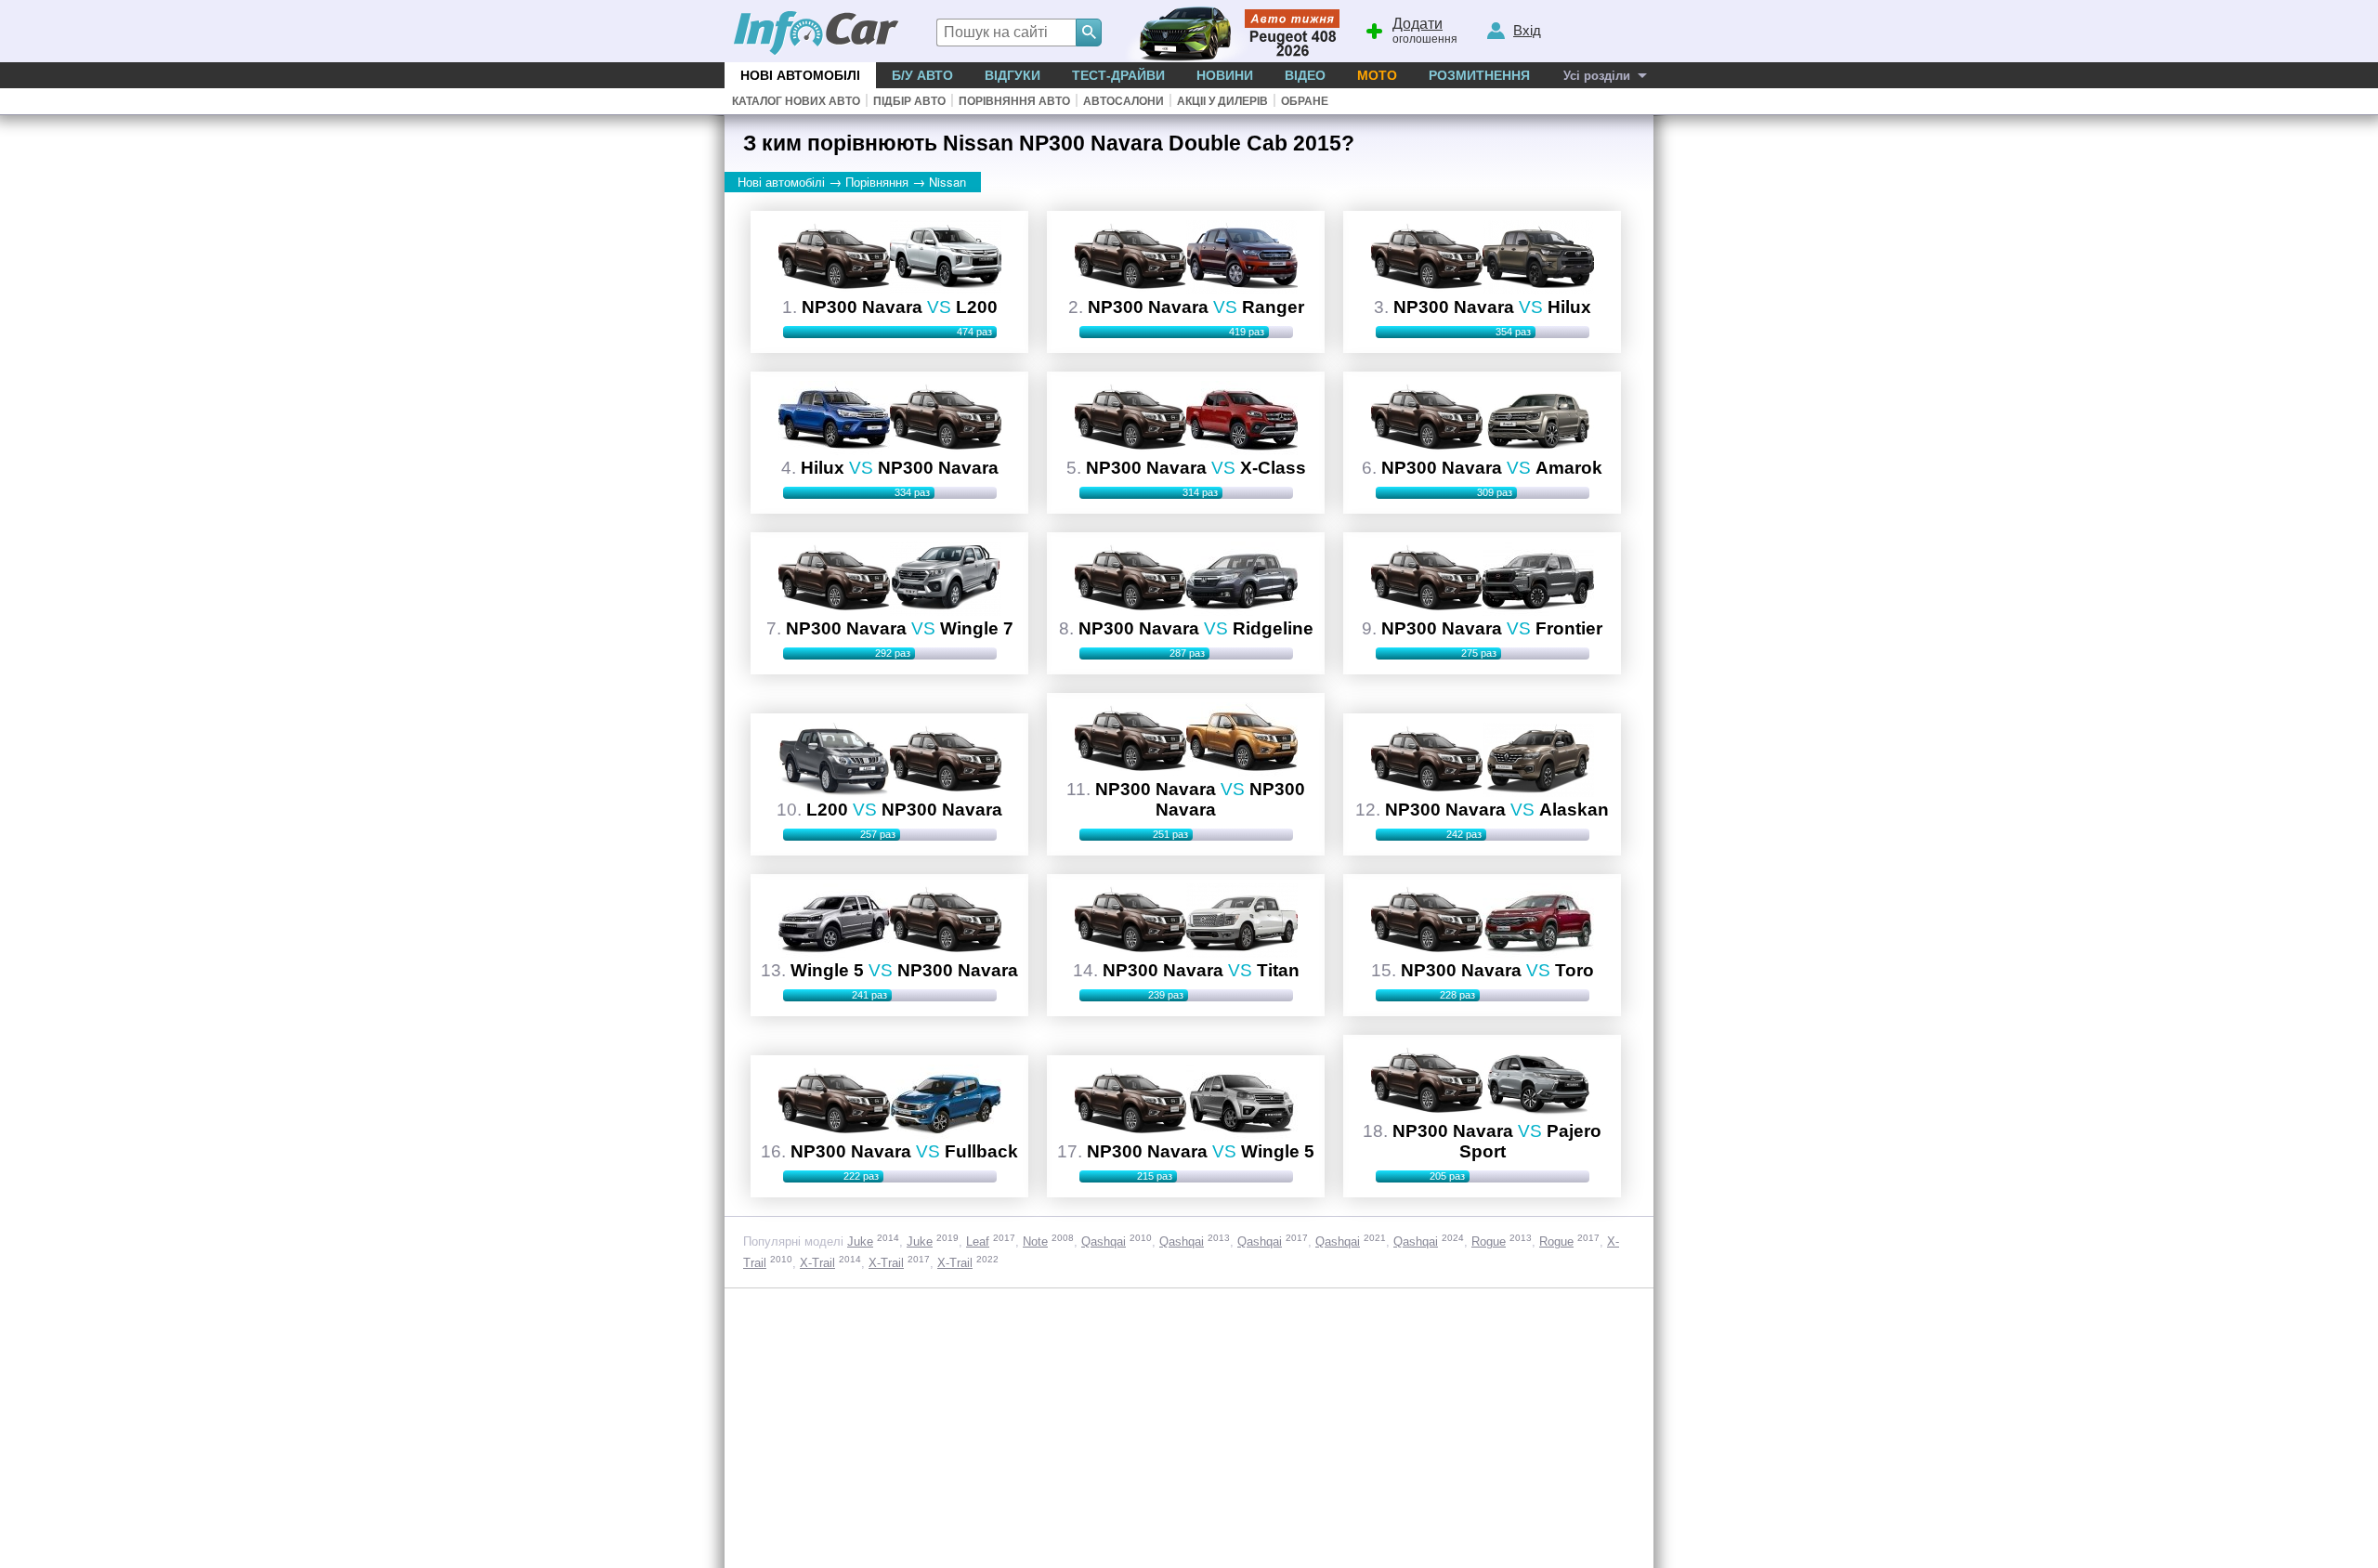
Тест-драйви (1118, 75)
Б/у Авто (922, 75)
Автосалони (1124, 101)
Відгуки (1013, 75)
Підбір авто (909, 101)
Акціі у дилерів (1222, 101)
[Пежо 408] (1228, 31)
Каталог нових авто (796, 101)
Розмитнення (1479, 75)
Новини (1225, 75)
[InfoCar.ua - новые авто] (817, 34)
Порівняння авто (1014, 101)
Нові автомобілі (800, 75)
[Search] (1089, 33)
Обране (1305, 101)
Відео (1305, 75)
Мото (1377, 75)
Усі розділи (1597, 76)
